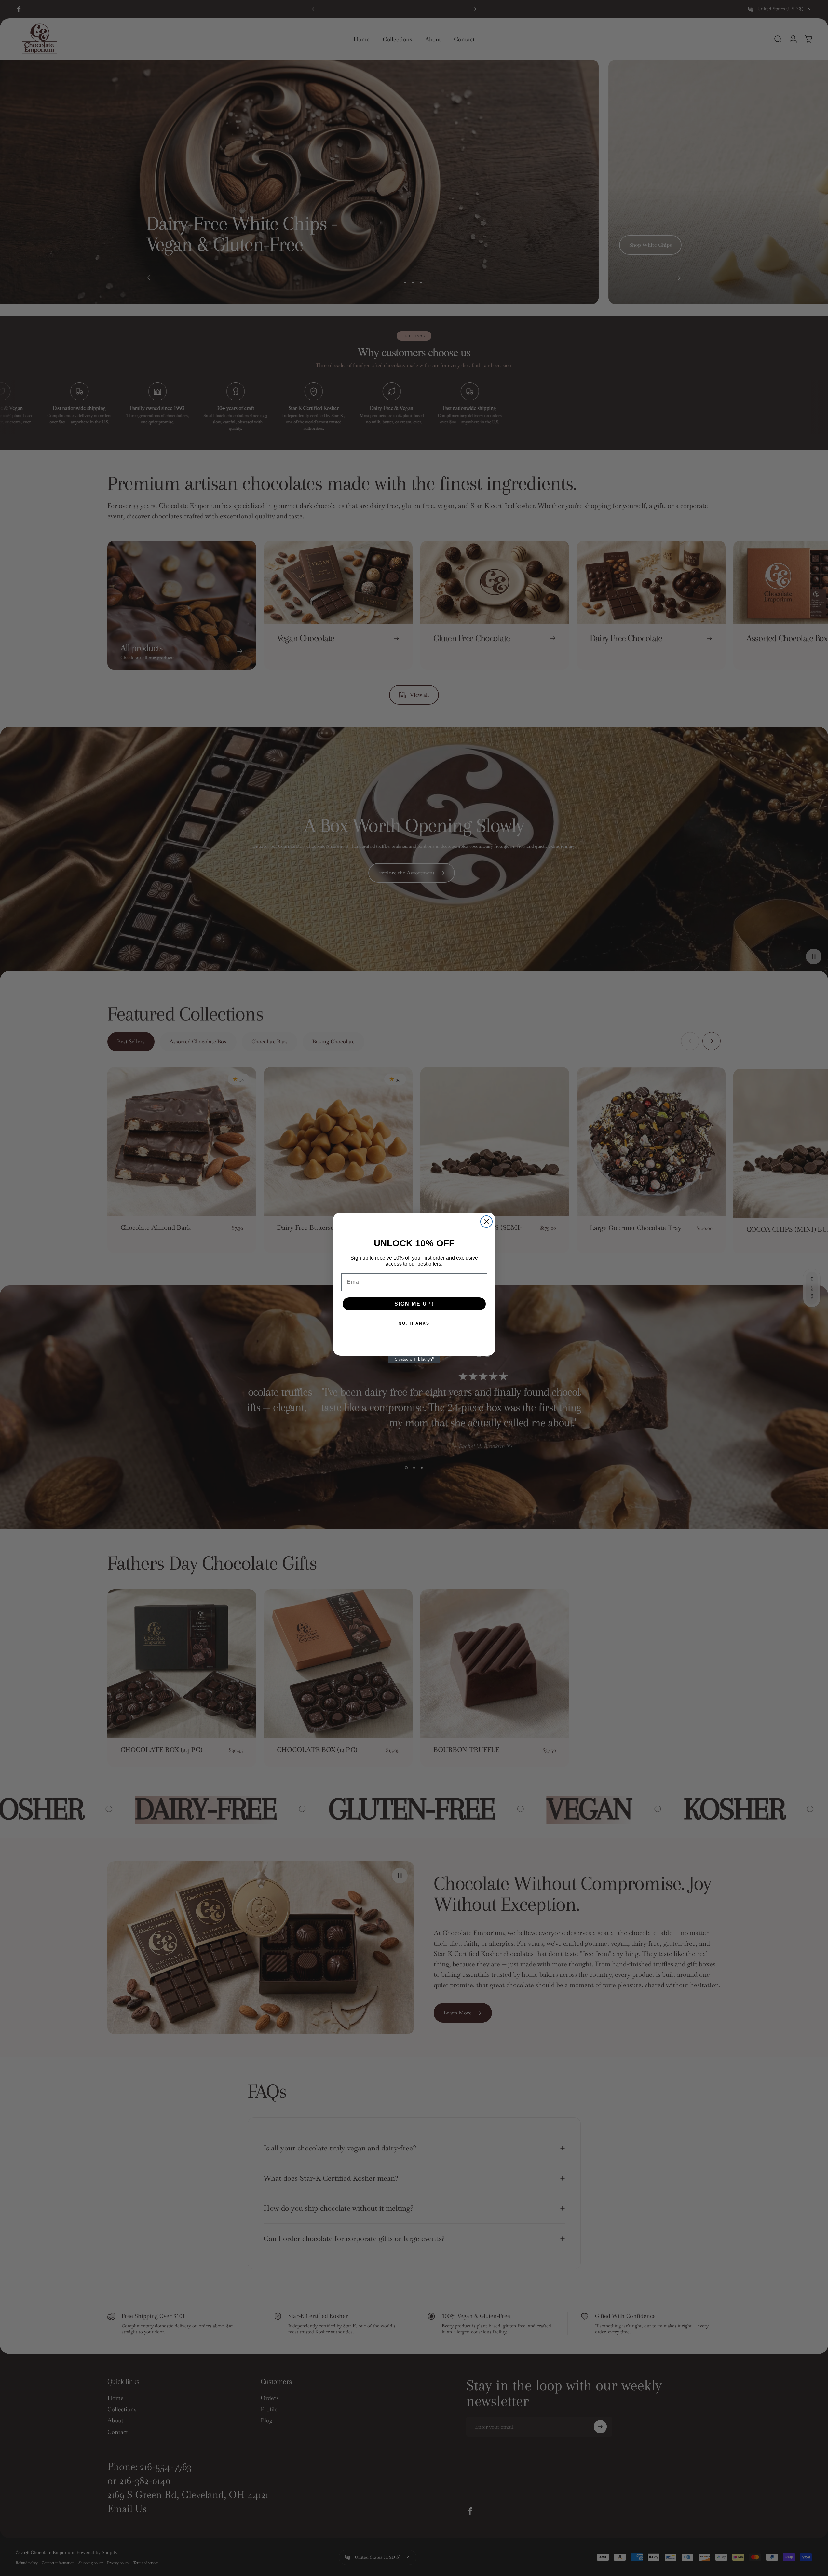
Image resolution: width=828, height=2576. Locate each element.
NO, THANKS (414, 1323)
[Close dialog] (486, 1222)
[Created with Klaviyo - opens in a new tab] (414, 1360)
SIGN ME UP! (414, 1304)
